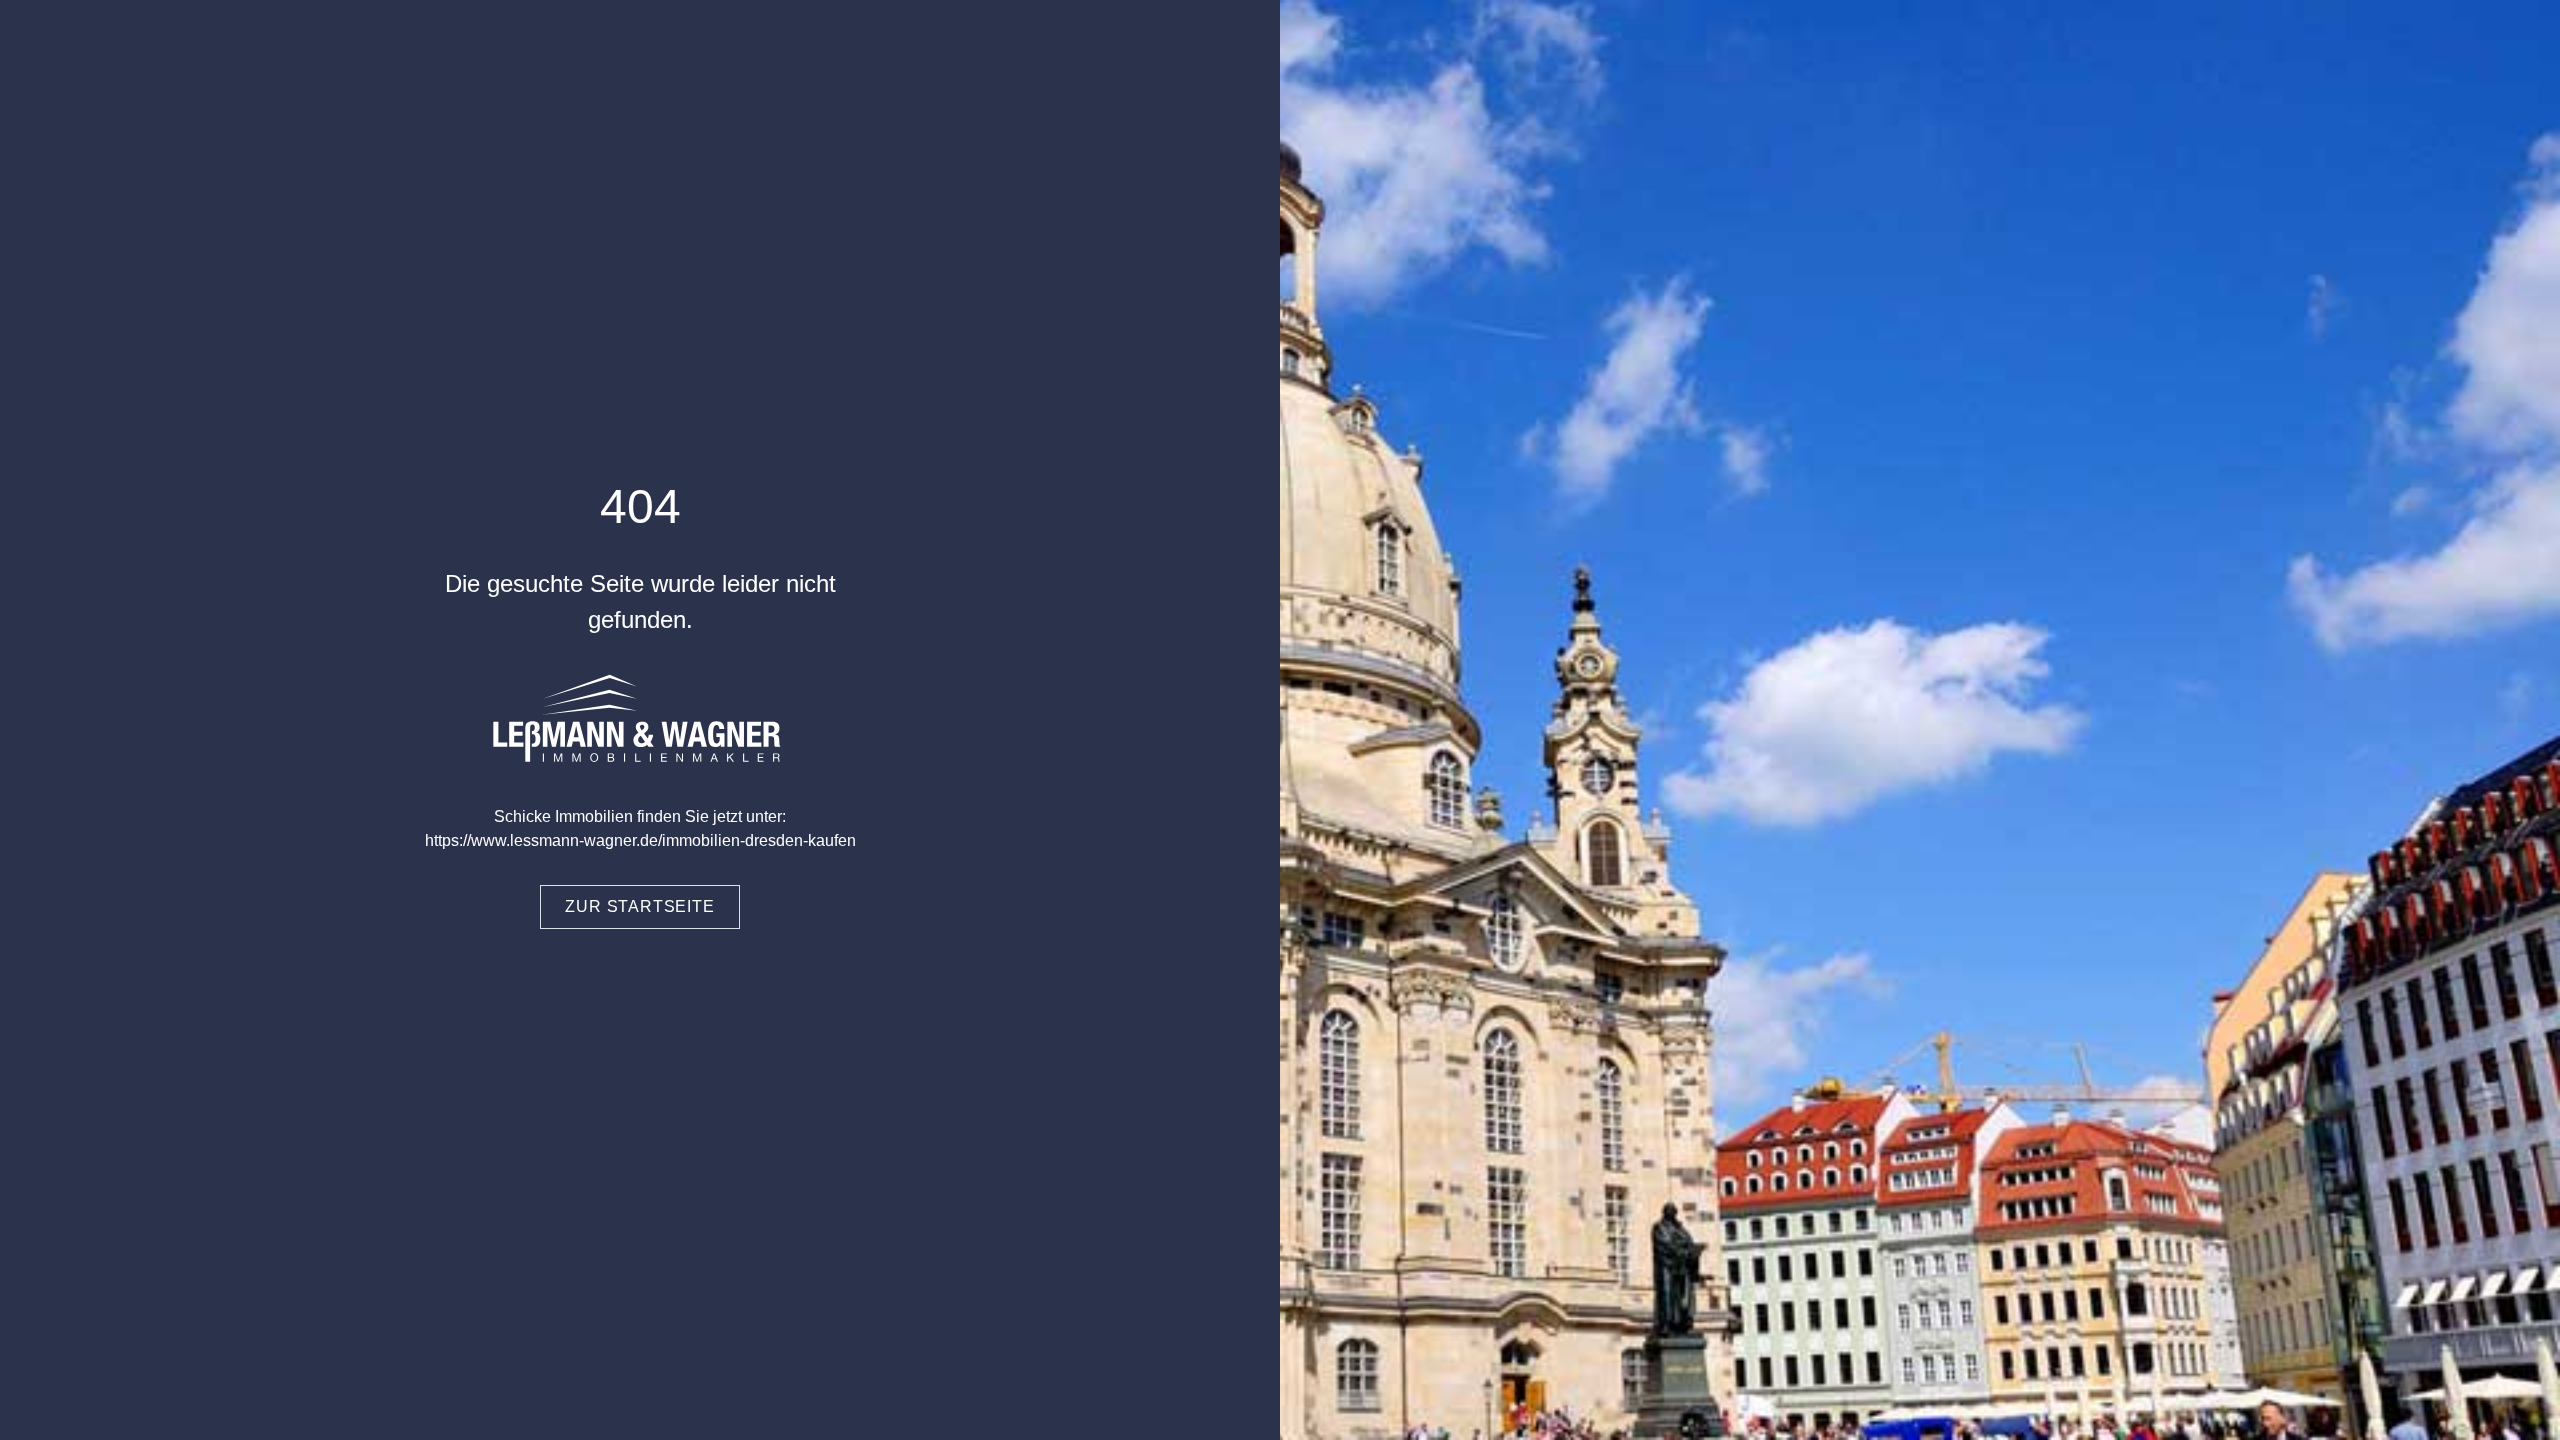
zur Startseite (639, 906)
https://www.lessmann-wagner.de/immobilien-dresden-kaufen (640, 840)
